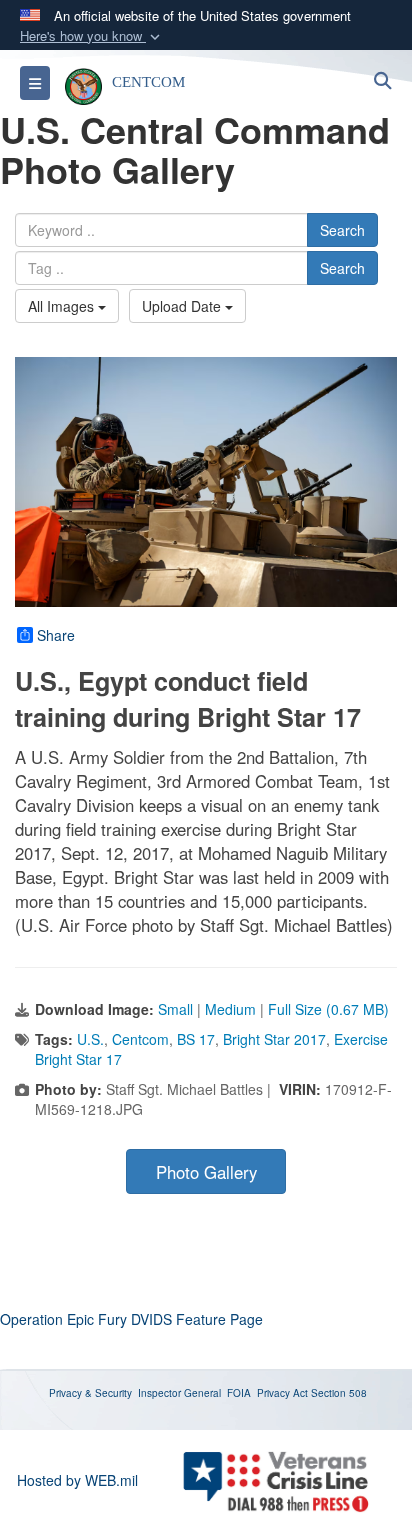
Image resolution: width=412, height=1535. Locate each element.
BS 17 (196, 1039)
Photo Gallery (206, 1172)
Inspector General (179, 1393)
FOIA (239, 1393)
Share (56, 635)
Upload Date (183, 306)
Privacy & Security (90, 1393)
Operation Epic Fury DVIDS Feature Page (131, 1319)
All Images (63, 306)
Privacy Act (282, 1393)
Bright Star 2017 (274, 1039)
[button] (92, 36)
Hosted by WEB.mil (77, 1480)
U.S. (90, 1039)
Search (342, 230)
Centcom (140, 1039)
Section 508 (339, 1393)
